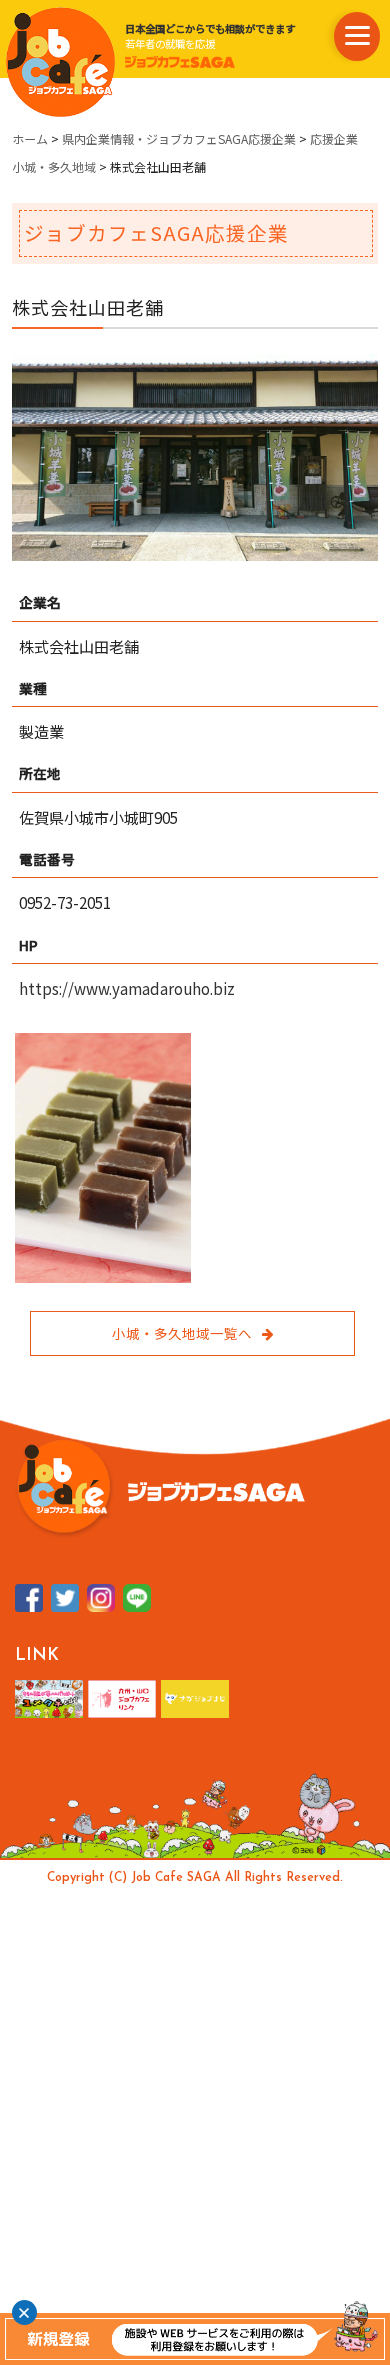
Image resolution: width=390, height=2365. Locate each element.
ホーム (30, 138)
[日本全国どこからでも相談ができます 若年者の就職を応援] (60, 61)
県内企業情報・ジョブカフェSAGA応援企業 (179, 138)
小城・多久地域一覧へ (182, 1333)
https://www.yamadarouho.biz (127, 988)
